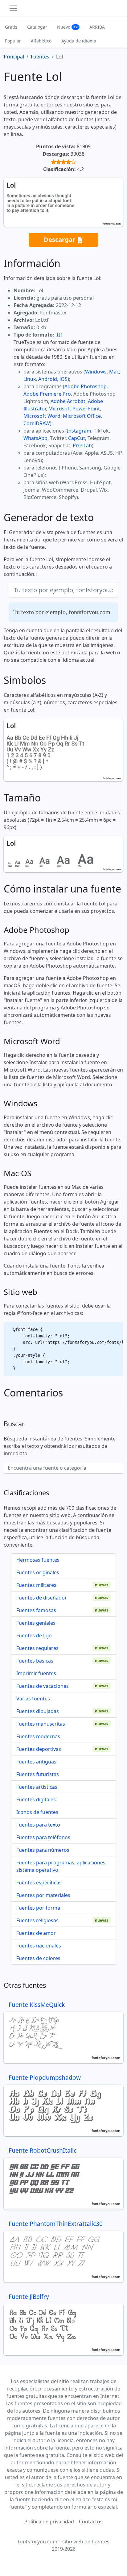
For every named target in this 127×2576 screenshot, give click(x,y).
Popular (13, 41)
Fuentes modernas (38, 1736)
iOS (63, 379)
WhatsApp (35, 438)
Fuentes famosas (36, 1610)
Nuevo (67, 27)
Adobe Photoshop (86, 386)
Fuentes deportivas (39, 1749)
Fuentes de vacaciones (43, 1686)
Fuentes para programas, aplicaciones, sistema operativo (61, 1866)
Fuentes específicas (39, 1883)
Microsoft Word (42, 416)
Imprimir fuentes (36, 1673)
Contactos (91, 2522)
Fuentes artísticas (37, 1787)
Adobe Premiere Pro (47, 394)
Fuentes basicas (35, 1661)
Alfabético (41, 41)
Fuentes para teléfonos (43, 1837)
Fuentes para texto (38, 1825)
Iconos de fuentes (37, 1812)
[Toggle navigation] (13, 8)
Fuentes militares (36, 1585)
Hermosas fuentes (38, 1560)
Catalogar (37, 27)
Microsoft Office (82, 416)
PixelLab (82, 445)
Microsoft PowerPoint (74, 409)
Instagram (79, 431)
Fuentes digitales (36, 1799)
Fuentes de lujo (34, 1635)
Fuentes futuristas (38, 1774)
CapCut (77, 438)
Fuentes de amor (36, 1933)
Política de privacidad (49, 2522)
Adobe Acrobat (68, 401)
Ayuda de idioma (79, 41)
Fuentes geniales (36, 1623)
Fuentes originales (38, 1572)
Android (48, 379)
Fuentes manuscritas (41, 1724)
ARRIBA (97, 27)
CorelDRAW (37, 423)
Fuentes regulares (37, 1648)
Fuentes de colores (38, 1958)
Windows (96, 372)
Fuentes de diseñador (42, 1598)
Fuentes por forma (38, 1908)
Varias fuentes (33, 1699)
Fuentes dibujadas (38, 1711)
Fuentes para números (43, 1850)
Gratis (11, 27)
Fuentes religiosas (37, 1920)
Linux (30, 379)
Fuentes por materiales (43, 1895)
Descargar (60, 239)
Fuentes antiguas (36, 1762)
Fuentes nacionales (39, 1946)
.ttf (59, 335)
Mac (114, 372)
